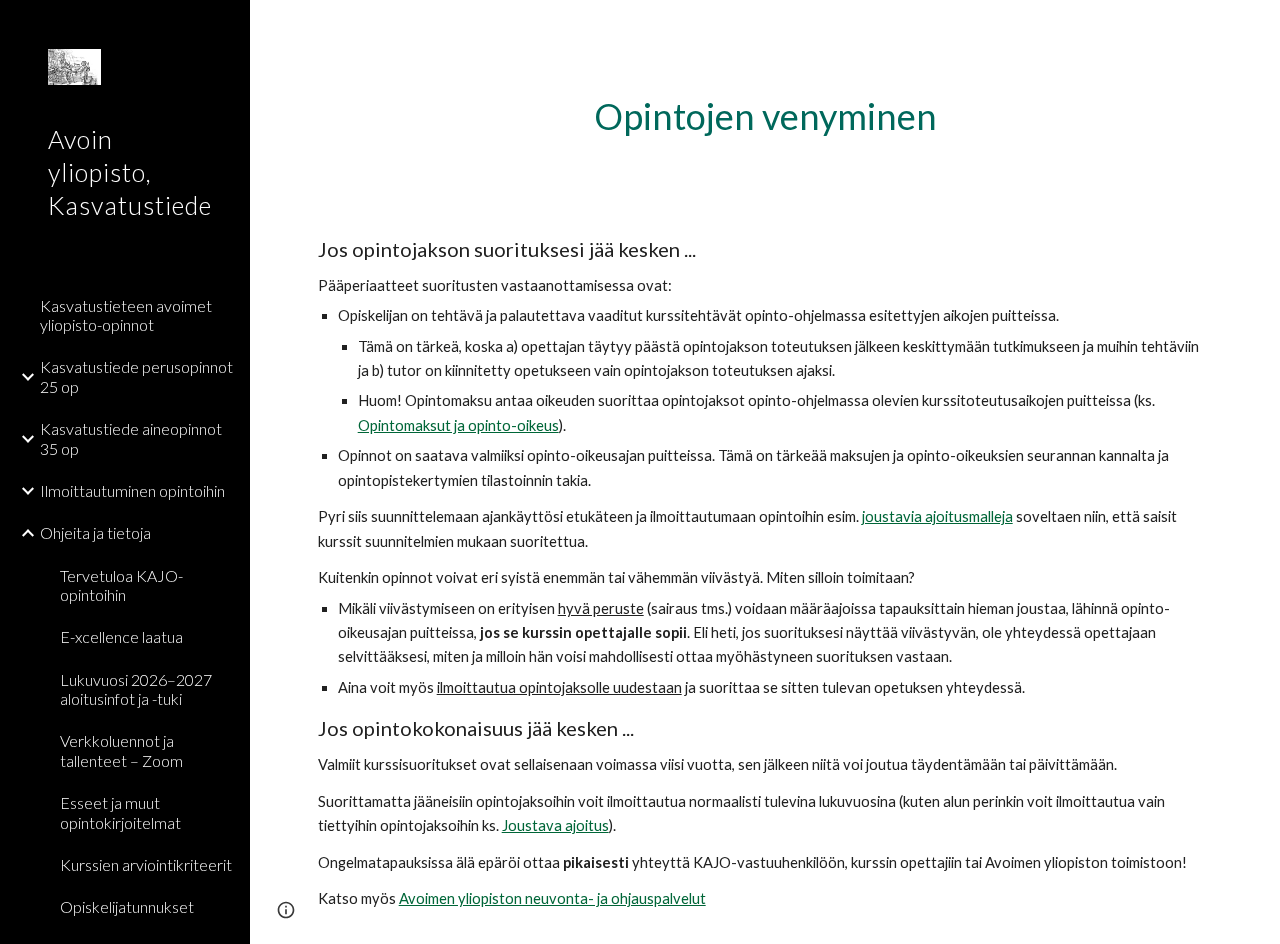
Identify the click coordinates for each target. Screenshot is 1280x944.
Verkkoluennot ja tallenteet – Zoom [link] (121, 750)
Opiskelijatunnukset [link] (127, 906)
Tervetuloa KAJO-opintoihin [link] (121, 585)
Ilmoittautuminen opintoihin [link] (132, 490)
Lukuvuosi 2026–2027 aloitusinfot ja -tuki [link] (136, 689)
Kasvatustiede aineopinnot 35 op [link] (131, 438)
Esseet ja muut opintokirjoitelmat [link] (120, 812)
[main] (765, 116)
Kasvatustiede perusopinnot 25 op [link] (136, 376)
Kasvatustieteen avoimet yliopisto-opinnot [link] (126, 315)
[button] (1256, 28)
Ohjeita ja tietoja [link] (95, 532)
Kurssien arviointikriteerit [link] (146, 864)
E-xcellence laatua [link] (121, 636)
